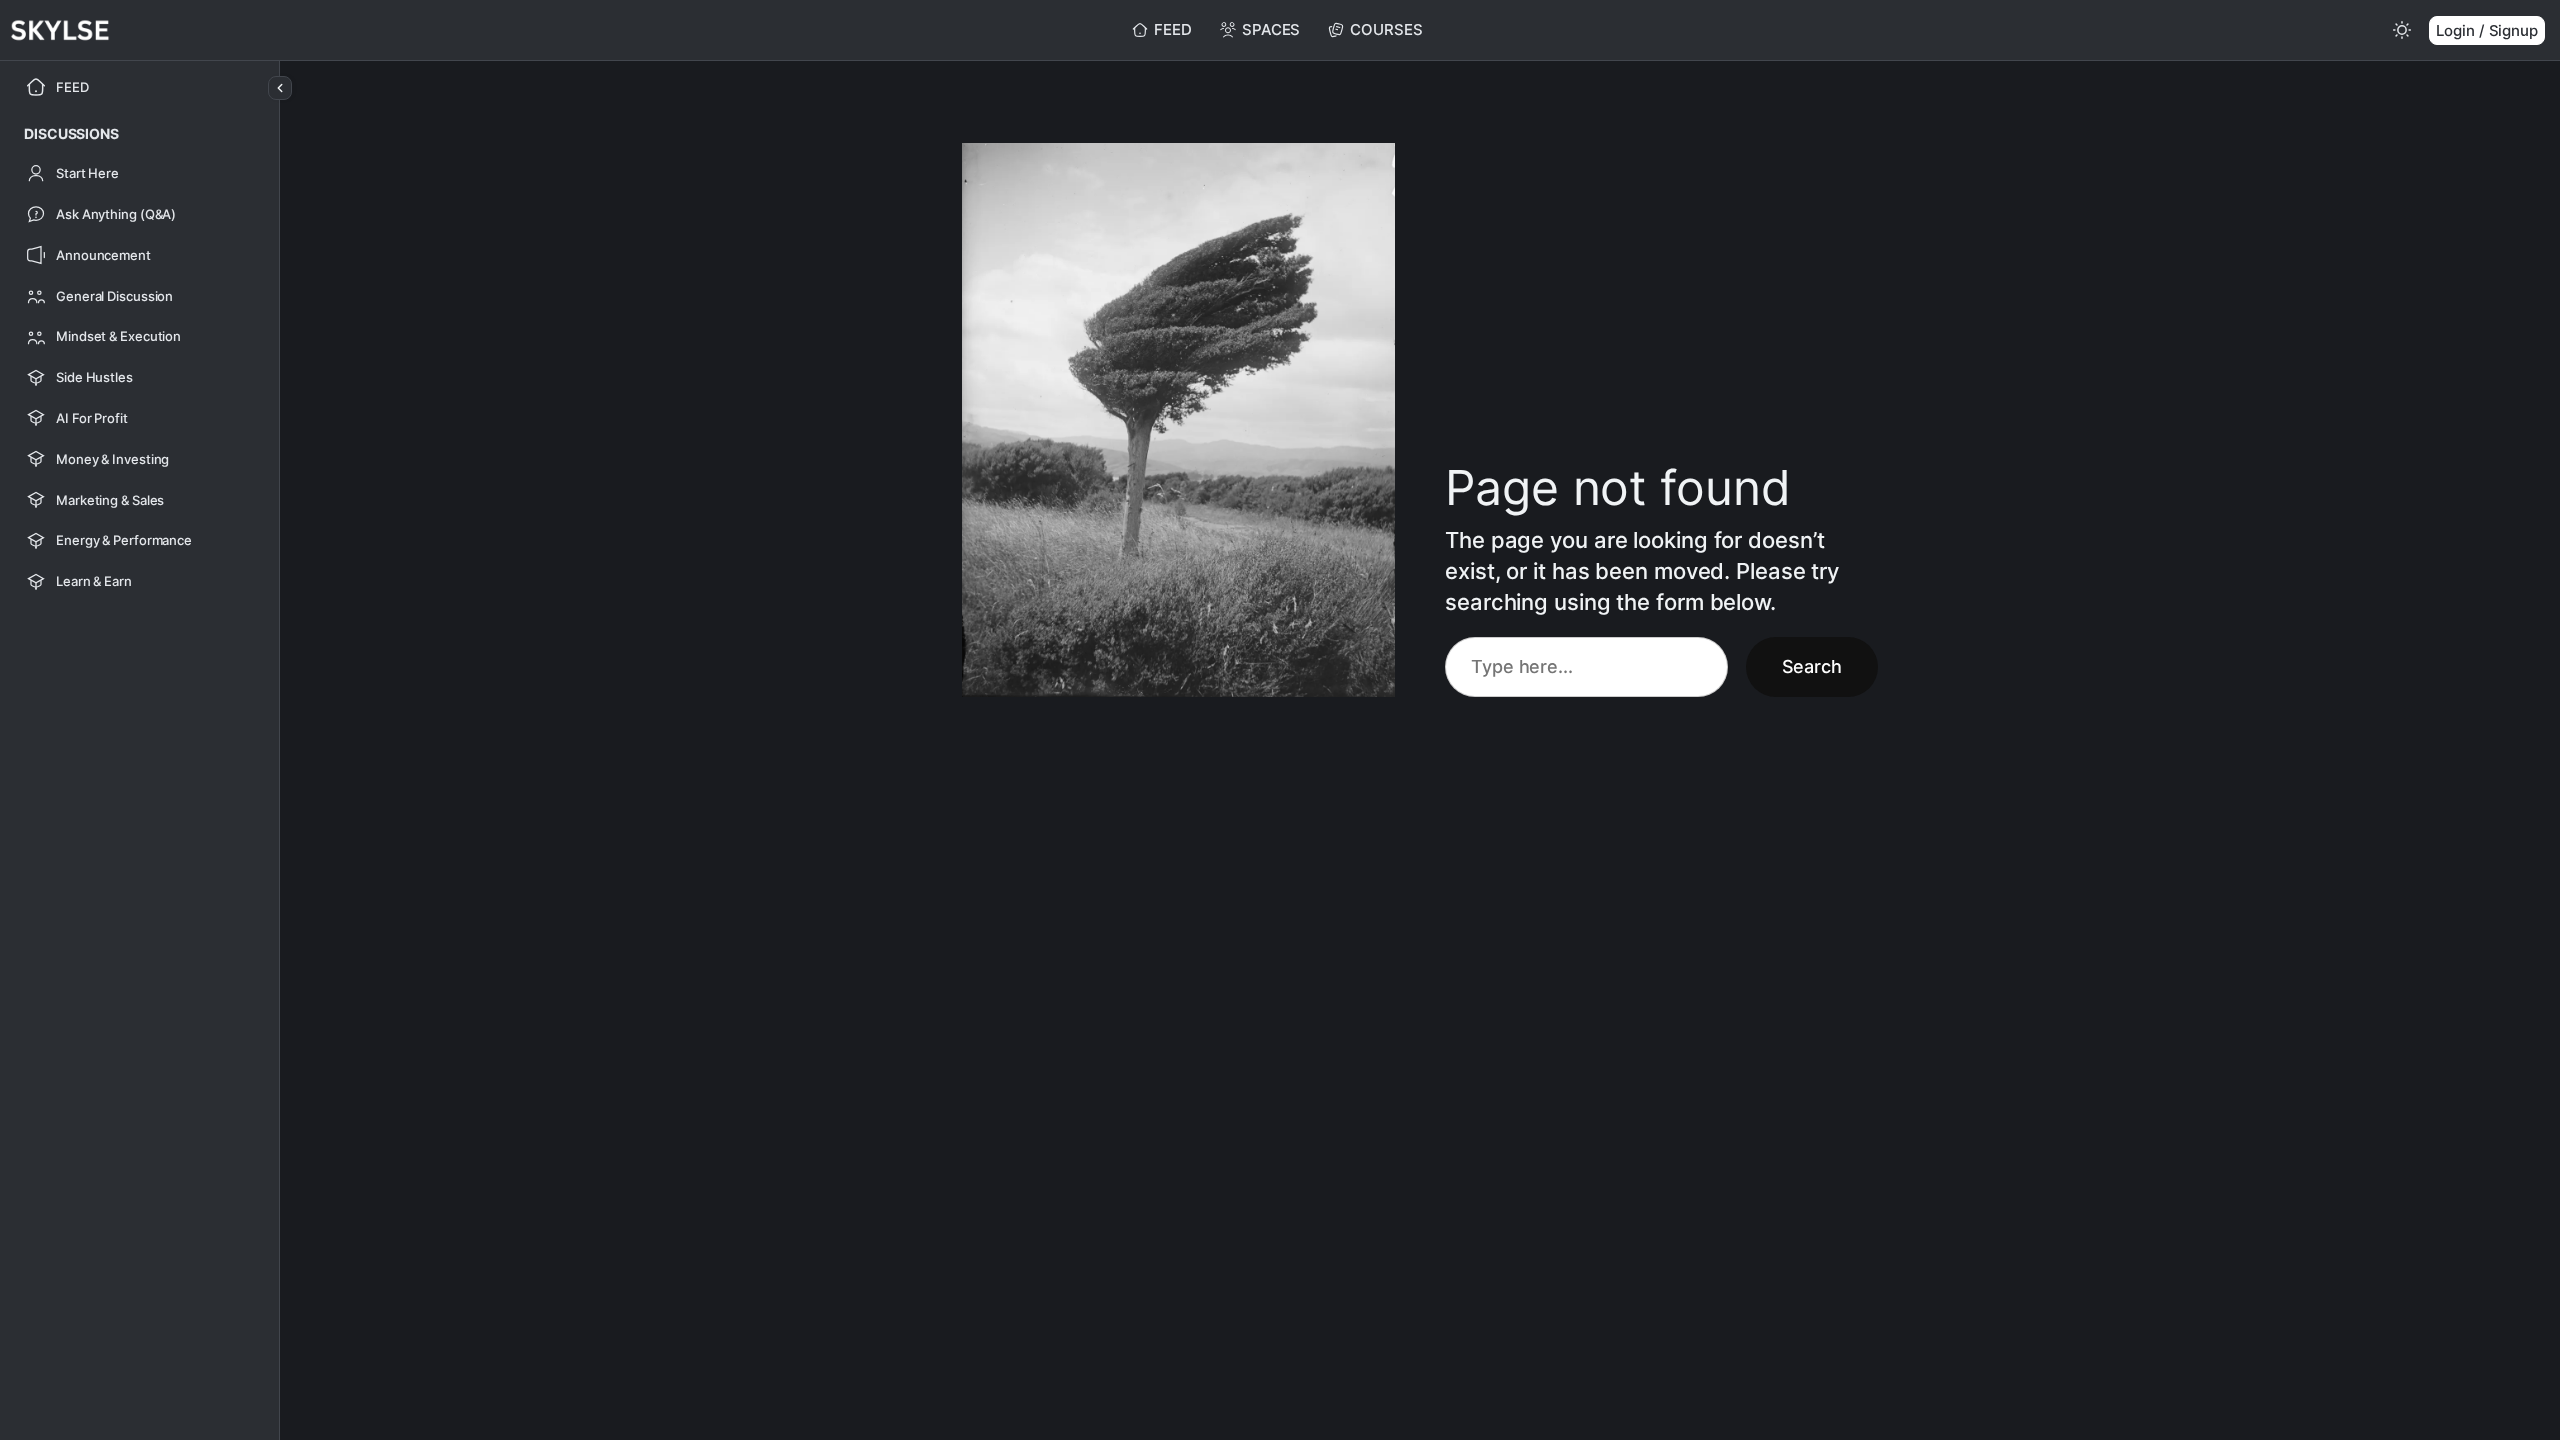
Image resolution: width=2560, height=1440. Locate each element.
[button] (71, 133)
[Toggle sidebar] (280, 88)
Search (1812, 666)
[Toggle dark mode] (2402, 30)
